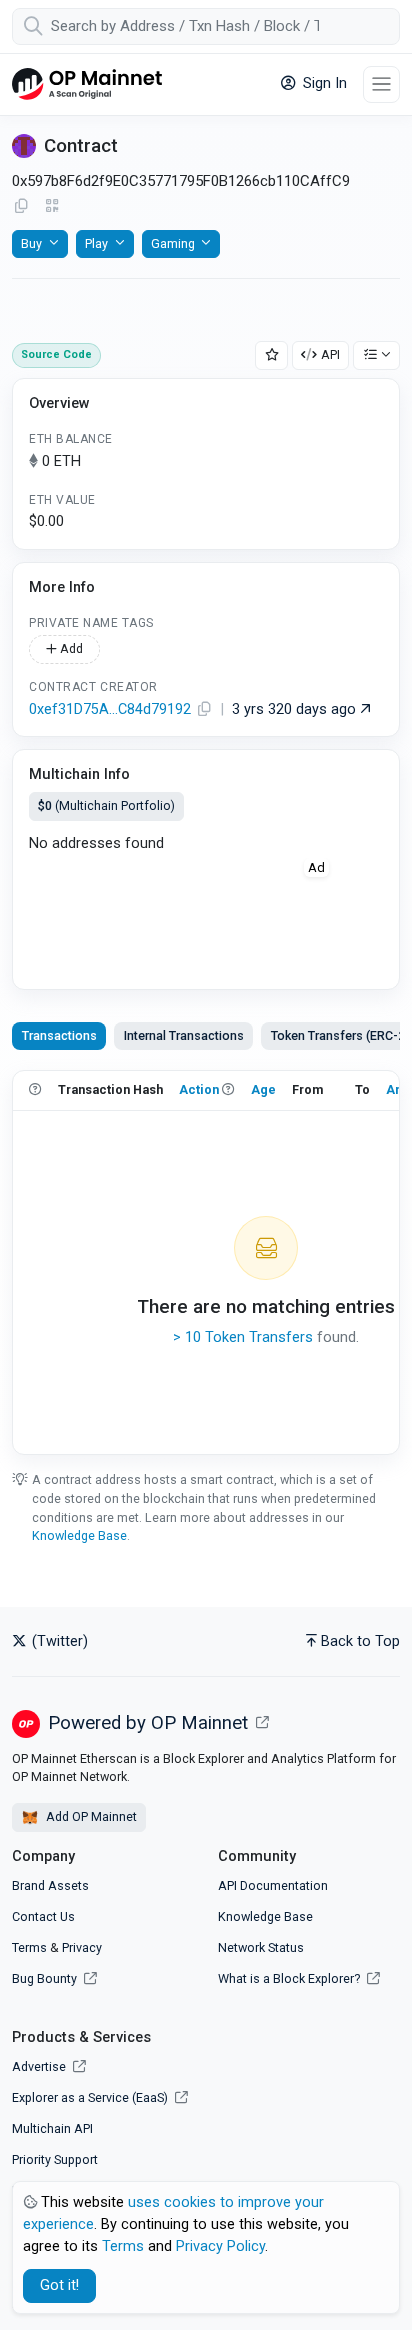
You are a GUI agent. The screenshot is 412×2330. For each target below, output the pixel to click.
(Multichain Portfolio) (106, 805)
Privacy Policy (220, 2246)
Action (199, 1089)
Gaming (173, 243)
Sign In (323, 83)
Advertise (40, 2066)
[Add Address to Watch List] (272, 355)
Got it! (59, 2285)
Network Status (261, 1947)
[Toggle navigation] (381, 84)
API (330, 354)
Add (70, 648)
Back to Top (360, 1641)
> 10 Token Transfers (243, 1337)
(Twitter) (58, 1641)
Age (263, 1089)
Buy (31, 243)
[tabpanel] (206, 1262)
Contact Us (43, 1916)
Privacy (82, 1947)
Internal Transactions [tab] (184, 1035)
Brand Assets (50, 1885)
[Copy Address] (21, 207)
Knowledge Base (79, 1535)
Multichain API (52, 2128)
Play (96, 243)
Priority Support (55, 2159)
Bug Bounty (44, 1978)
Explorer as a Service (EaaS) (91, 2097)
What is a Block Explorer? (290, 1978)
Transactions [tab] (59, 1035)
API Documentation (273, 1885)
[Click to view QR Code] (52, 206)
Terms (29, 1947)
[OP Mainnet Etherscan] (87, 84)
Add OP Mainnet (90, 1816)
